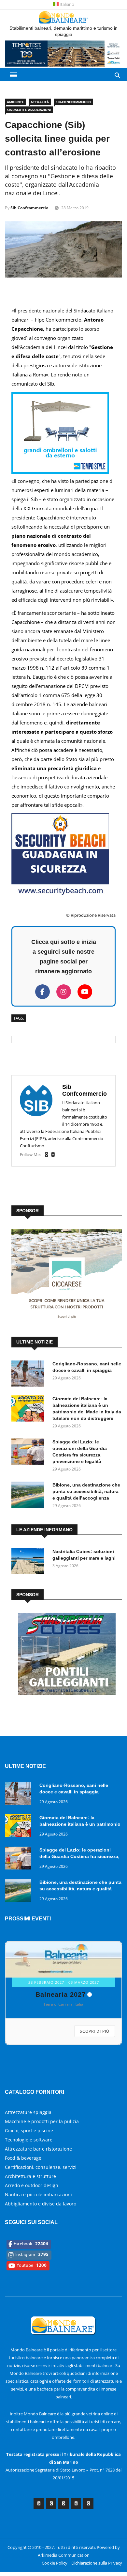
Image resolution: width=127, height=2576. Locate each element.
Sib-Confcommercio (73, 102)
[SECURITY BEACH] (60, 893)
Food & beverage (23, 2140)
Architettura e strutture (30, 2158)
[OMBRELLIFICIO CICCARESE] (67, 1320)
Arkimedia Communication (64, 2537)
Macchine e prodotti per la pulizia (42, 2103)
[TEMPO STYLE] (60, 472)
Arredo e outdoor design (32, 2167)
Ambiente (15, 102)
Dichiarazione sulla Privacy (97, 2545)
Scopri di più (95, 2031)
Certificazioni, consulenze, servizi (41, 2149)
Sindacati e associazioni (29, 110)
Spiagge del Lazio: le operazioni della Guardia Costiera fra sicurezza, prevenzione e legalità (79, 1856)
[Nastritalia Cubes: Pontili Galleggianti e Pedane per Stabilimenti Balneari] (67, 1693)
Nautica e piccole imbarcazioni (38, 2177)
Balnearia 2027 (61, 1995)
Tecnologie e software (29, 2122)
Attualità (40, 102)
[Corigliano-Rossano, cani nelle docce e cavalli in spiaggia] (29, 1375)
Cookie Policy (55, 2545)
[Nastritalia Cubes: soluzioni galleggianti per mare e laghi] (29, 1562)
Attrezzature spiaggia (28, 2094)
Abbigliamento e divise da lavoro (41, 2186)
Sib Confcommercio (29, 208)
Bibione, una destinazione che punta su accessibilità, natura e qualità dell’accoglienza (86, 1491)
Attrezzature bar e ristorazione (38, 2131)
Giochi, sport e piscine (29, 2113)
